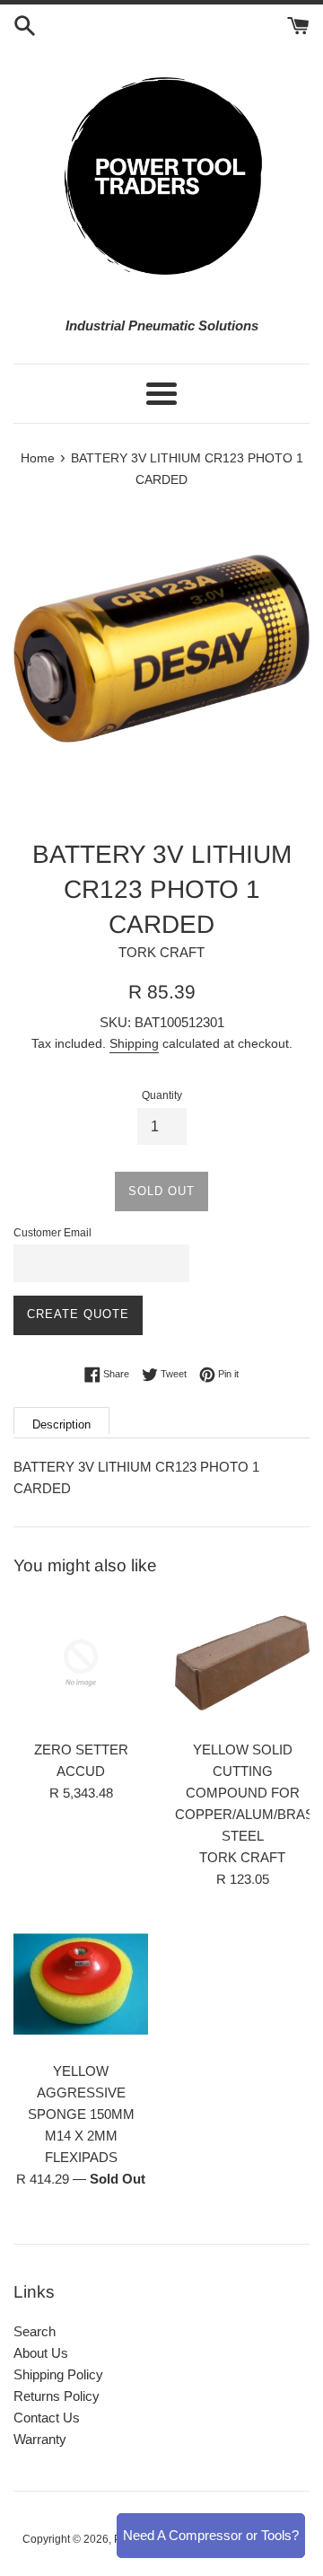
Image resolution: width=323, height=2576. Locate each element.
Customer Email (52, 1233)
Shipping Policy (58, 2374)
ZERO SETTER (81, 1750)
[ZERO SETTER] (81, 1663)
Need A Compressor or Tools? (211, 2535)
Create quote (78, 1314)
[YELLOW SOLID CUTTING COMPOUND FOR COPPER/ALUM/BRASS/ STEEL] (242, 1663)
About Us (41, 2353)
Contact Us (47, 2418)
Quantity (162, 1095)
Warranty (40, 2439)
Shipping (134, 1043)
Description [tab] (61, 1424)
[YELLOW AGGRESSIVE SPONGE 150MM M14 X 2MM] (81, 1984)
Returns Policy (57, 2396)
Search (35, 2331)
